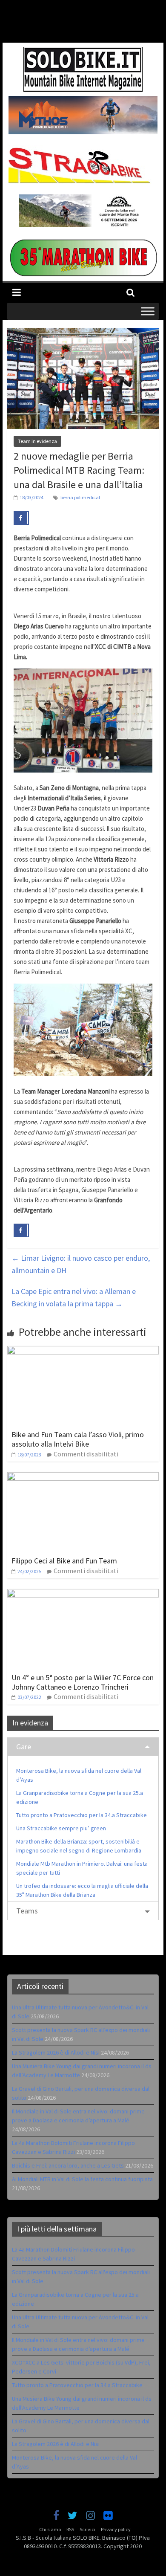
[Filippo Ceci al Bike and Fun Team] (83, 1477)
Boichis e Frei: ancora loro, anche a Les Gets (68, 2165)
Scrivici (87, 2529)
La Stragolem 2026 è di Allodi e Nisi (56, 2052)
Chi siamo (50, 2529)
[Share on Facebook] (21, 518)
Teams (27, 1911)
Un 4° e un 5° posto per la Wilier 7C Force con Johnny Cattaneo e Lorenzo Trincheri (83, 1682)
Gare (24, 1747)
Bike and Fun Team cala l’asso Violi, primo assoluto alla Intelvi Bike (78, 1439)
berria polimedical (80, 497)
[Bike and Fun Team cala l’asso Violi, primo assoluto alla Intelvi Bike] (83, 1351)
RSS (70, 2529)
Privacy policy (116, 2529)
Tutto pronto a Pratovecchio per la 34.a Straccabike (82, 1815)
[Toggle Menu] (148, 311)
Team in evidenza (37, 441)
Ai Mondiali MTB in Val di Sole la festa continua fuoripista (82, 2179)
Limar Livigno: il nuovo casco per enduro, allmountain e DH (81, 1264)
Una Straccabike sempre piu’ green (61, 1828)
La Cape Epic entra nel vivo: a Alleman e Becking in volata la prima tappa (74, 1297)
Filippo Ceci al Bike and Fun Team (64, 1561)
